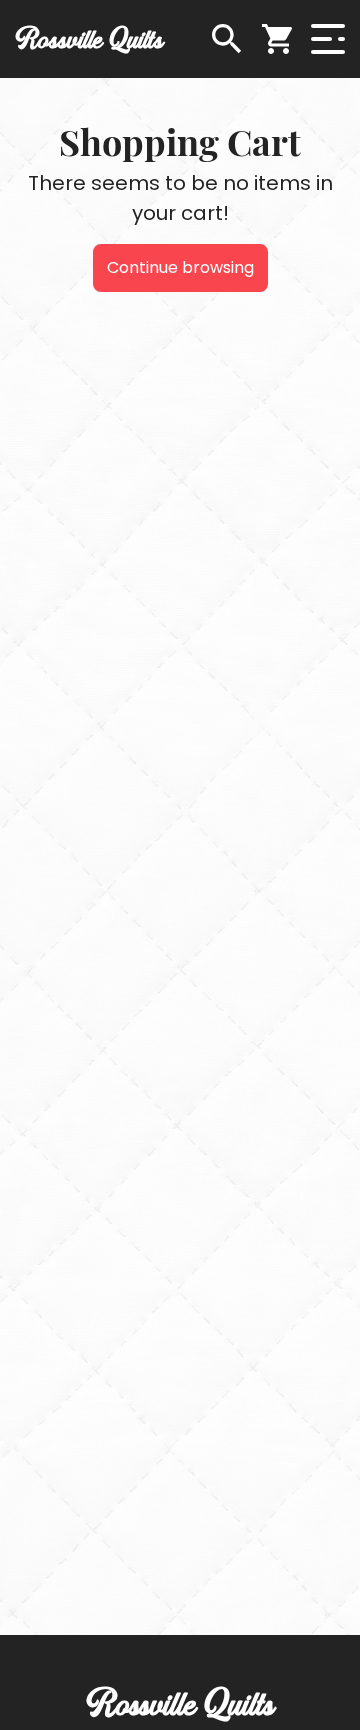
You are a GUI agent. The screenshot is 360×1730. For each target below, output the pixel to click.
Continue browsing (180, 267)
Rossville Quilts (89, 38)
